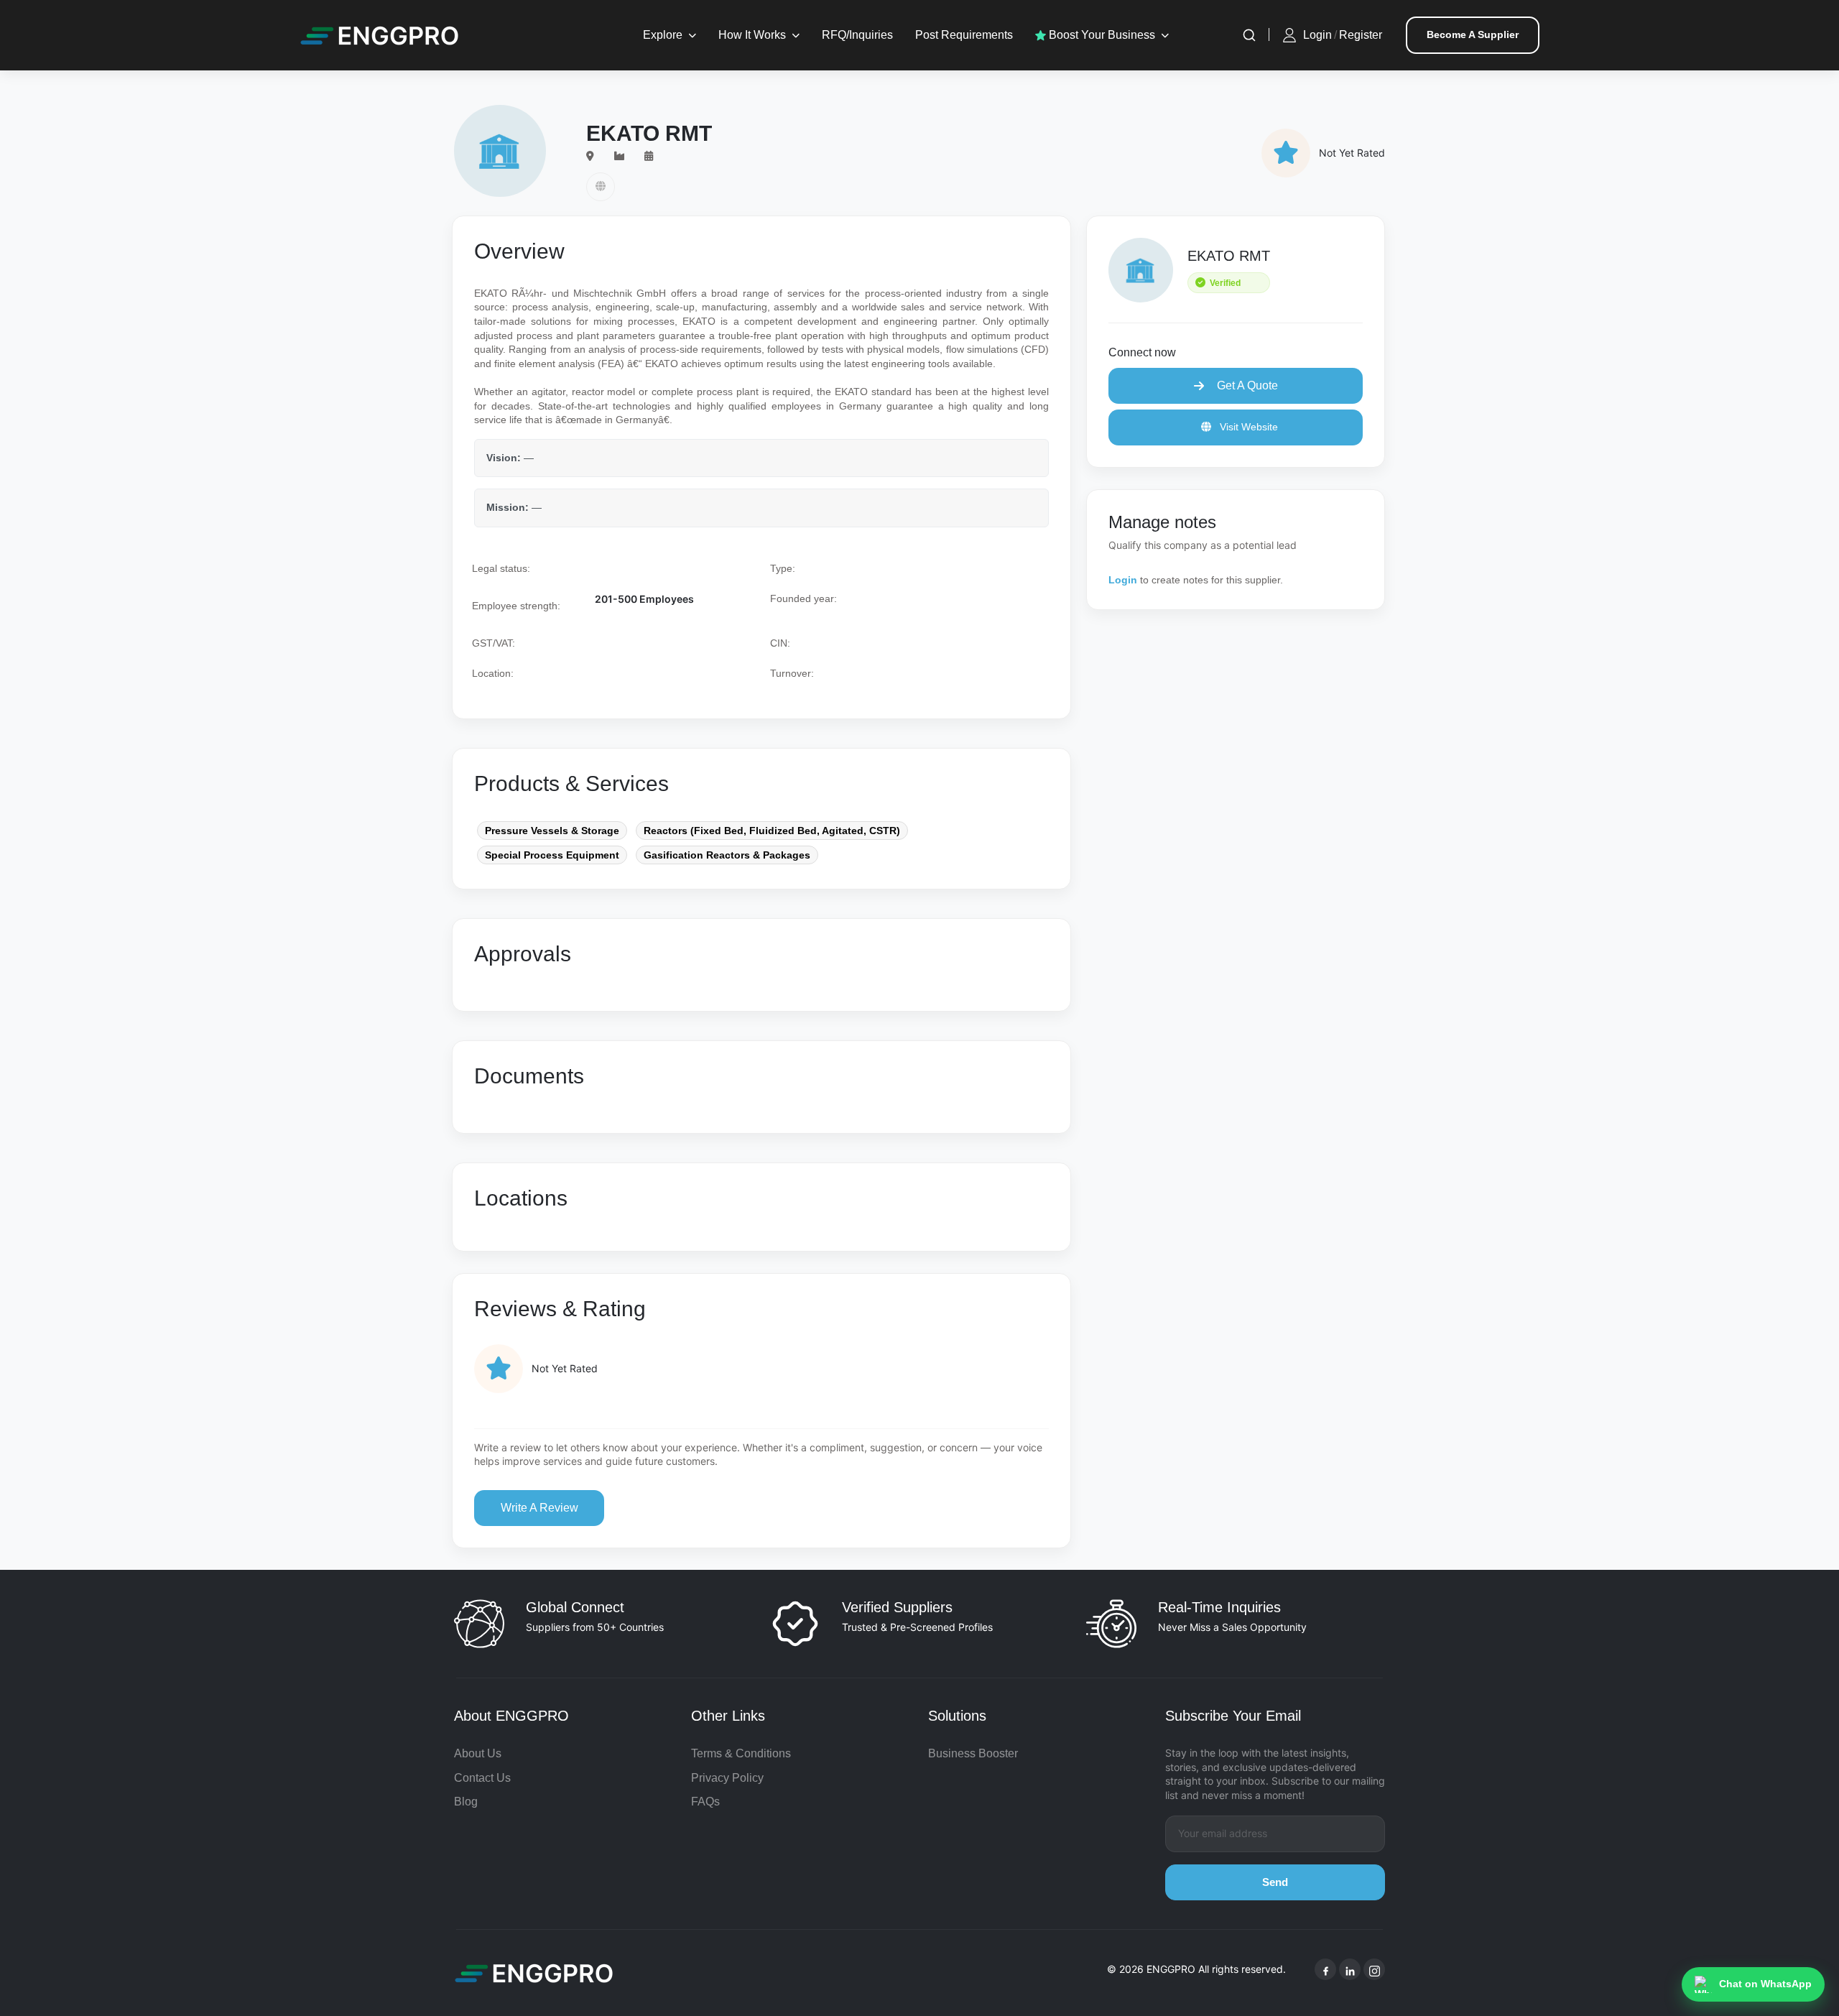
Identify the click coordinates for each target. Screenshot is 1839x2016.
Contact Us (482, 1778)
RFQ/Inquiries (857, 35)
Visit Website (1247, 427)
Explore (663, 35)
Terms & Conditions (741, 1753)
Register (1361, 35)
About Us (478, 1753)
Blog (466, 1802)
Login (1317, 35)
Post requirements (964, 35)
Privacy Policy (727, 1778)
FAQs (705, 1802)
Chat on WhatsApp (1765, 1984)
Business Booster (973, 1753)
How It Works (752, 35)
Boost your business (1101, 35)
